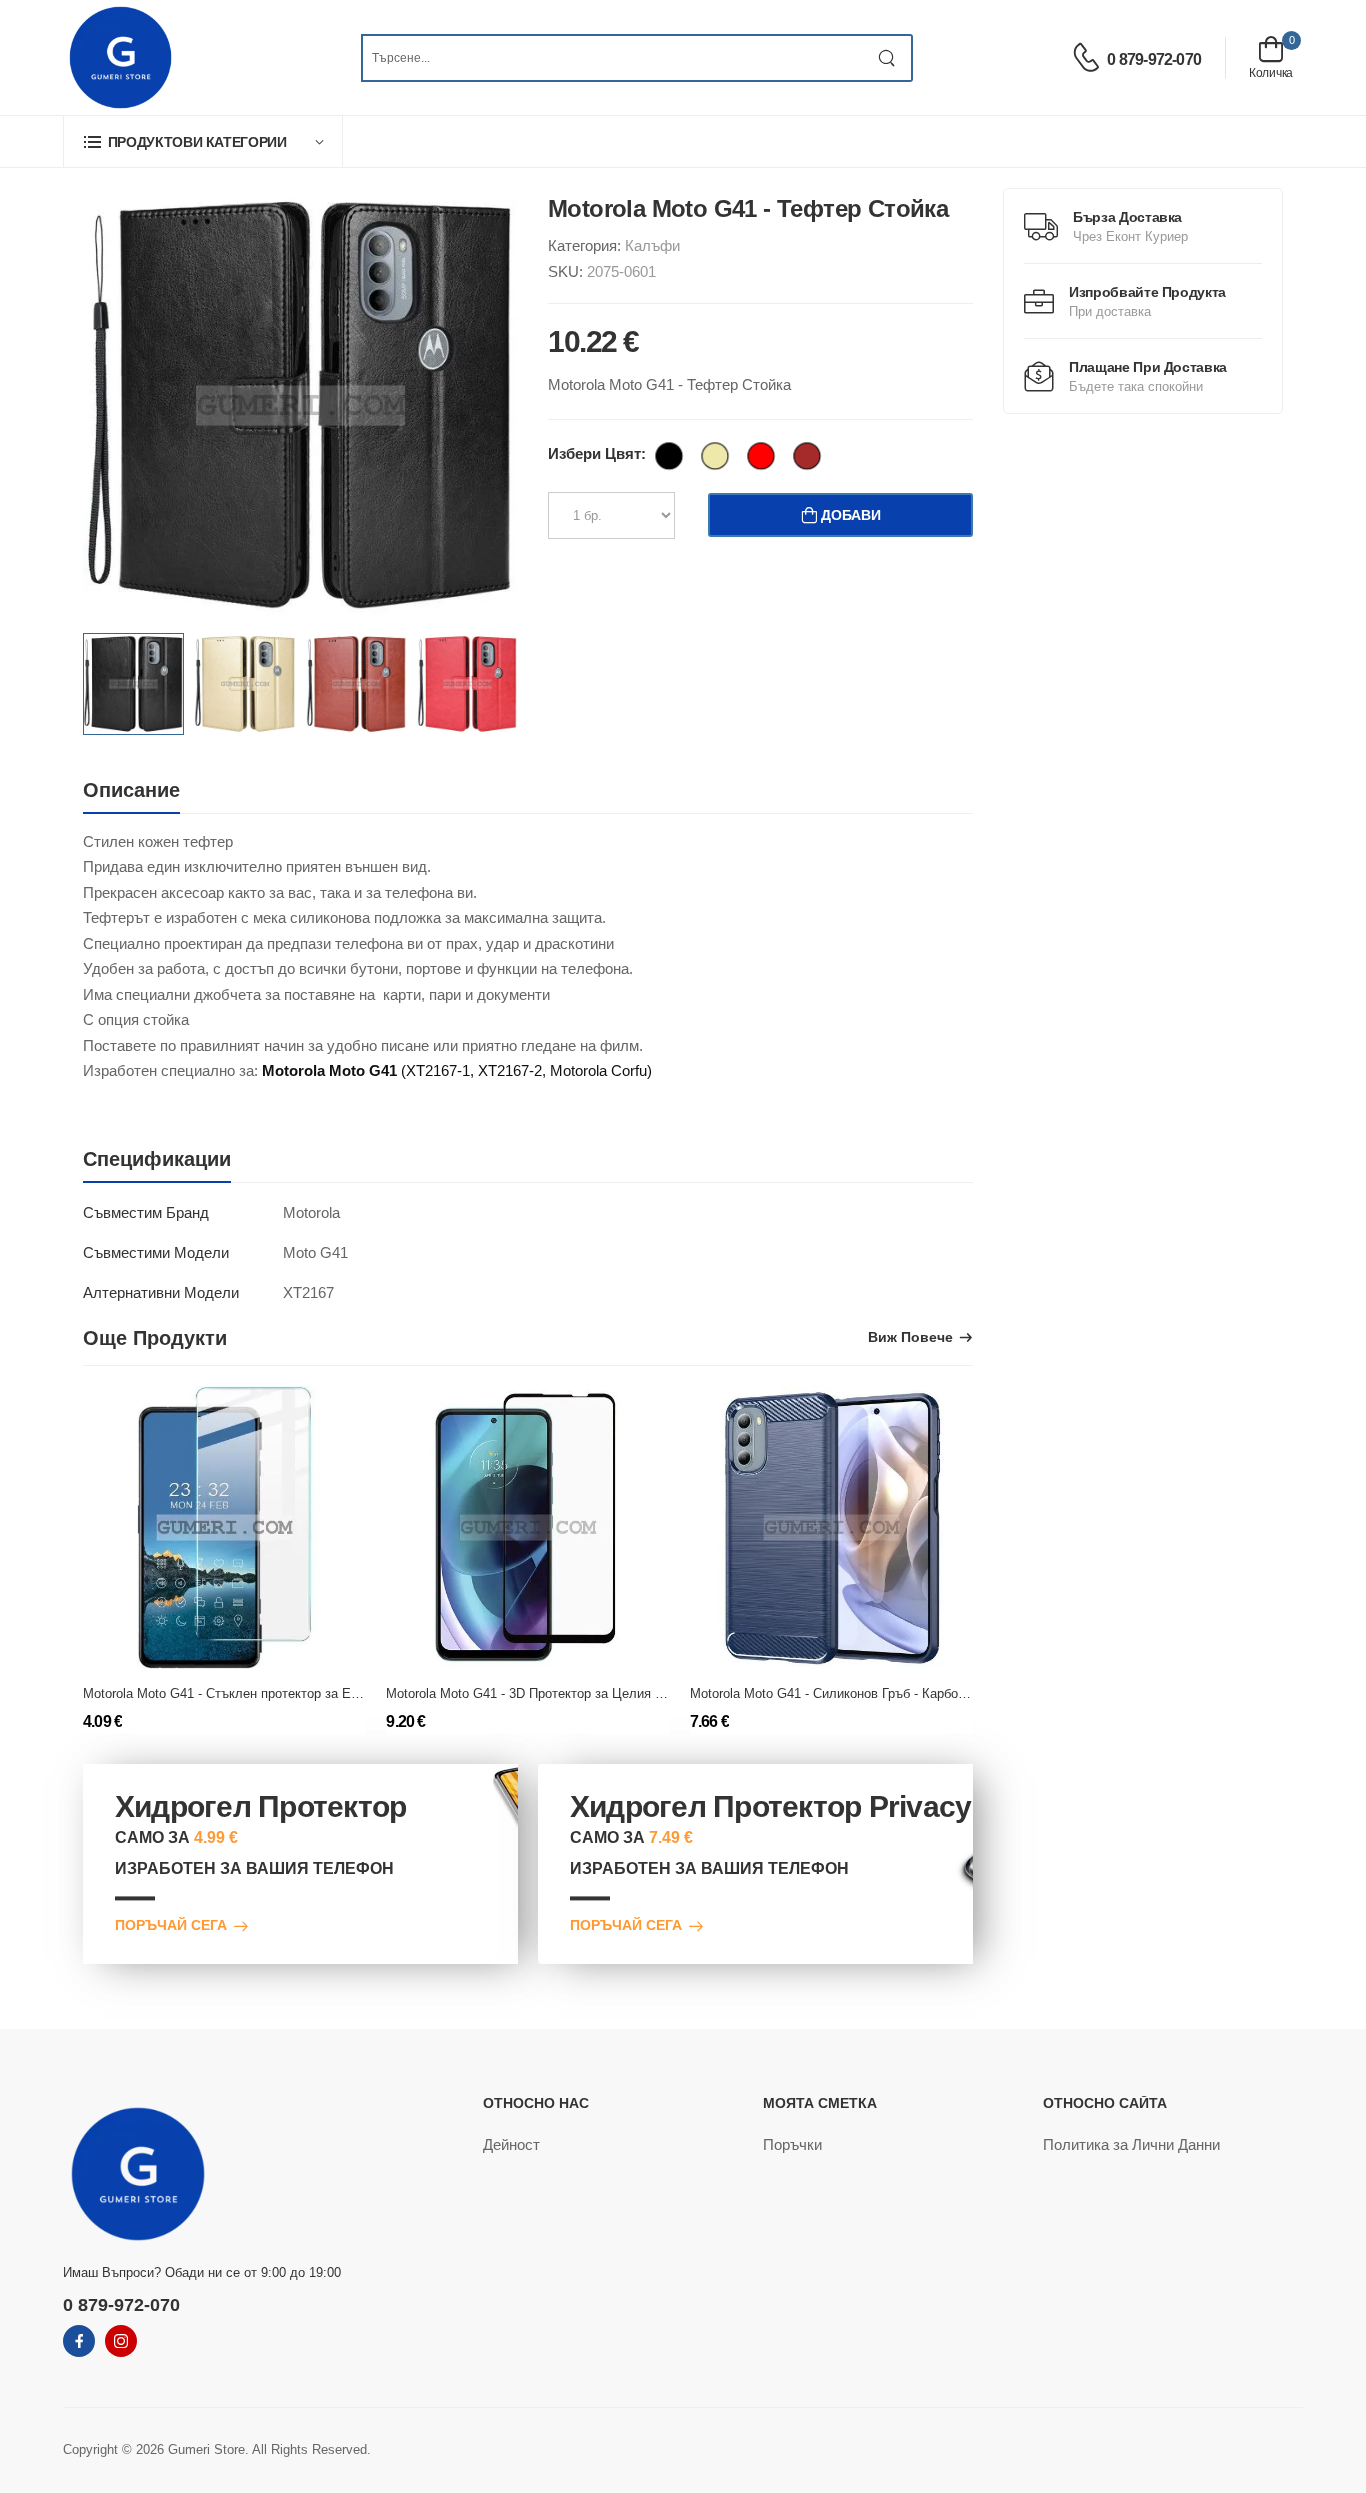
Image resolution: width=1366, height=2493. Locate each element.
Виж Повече (910, 1337)
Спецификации (157, 1159)
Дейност (511, 2144)
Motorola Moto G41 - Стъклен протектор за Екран (230, 1693)
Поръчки (792, 2144)
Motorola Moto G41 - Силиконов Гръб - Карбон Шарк (845, 1693)
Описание (131, 790)
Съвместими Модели (156, 1252)
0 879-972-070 (1154, 59)
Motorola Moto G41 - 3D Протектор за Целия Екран (538, 1693)
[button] (203, 141)
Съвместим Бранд (146, 1212)
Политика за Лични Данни (1131, 2144)
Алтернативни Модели (161, 1292)
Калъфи (652, 245)
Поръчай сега (171, 1926)
